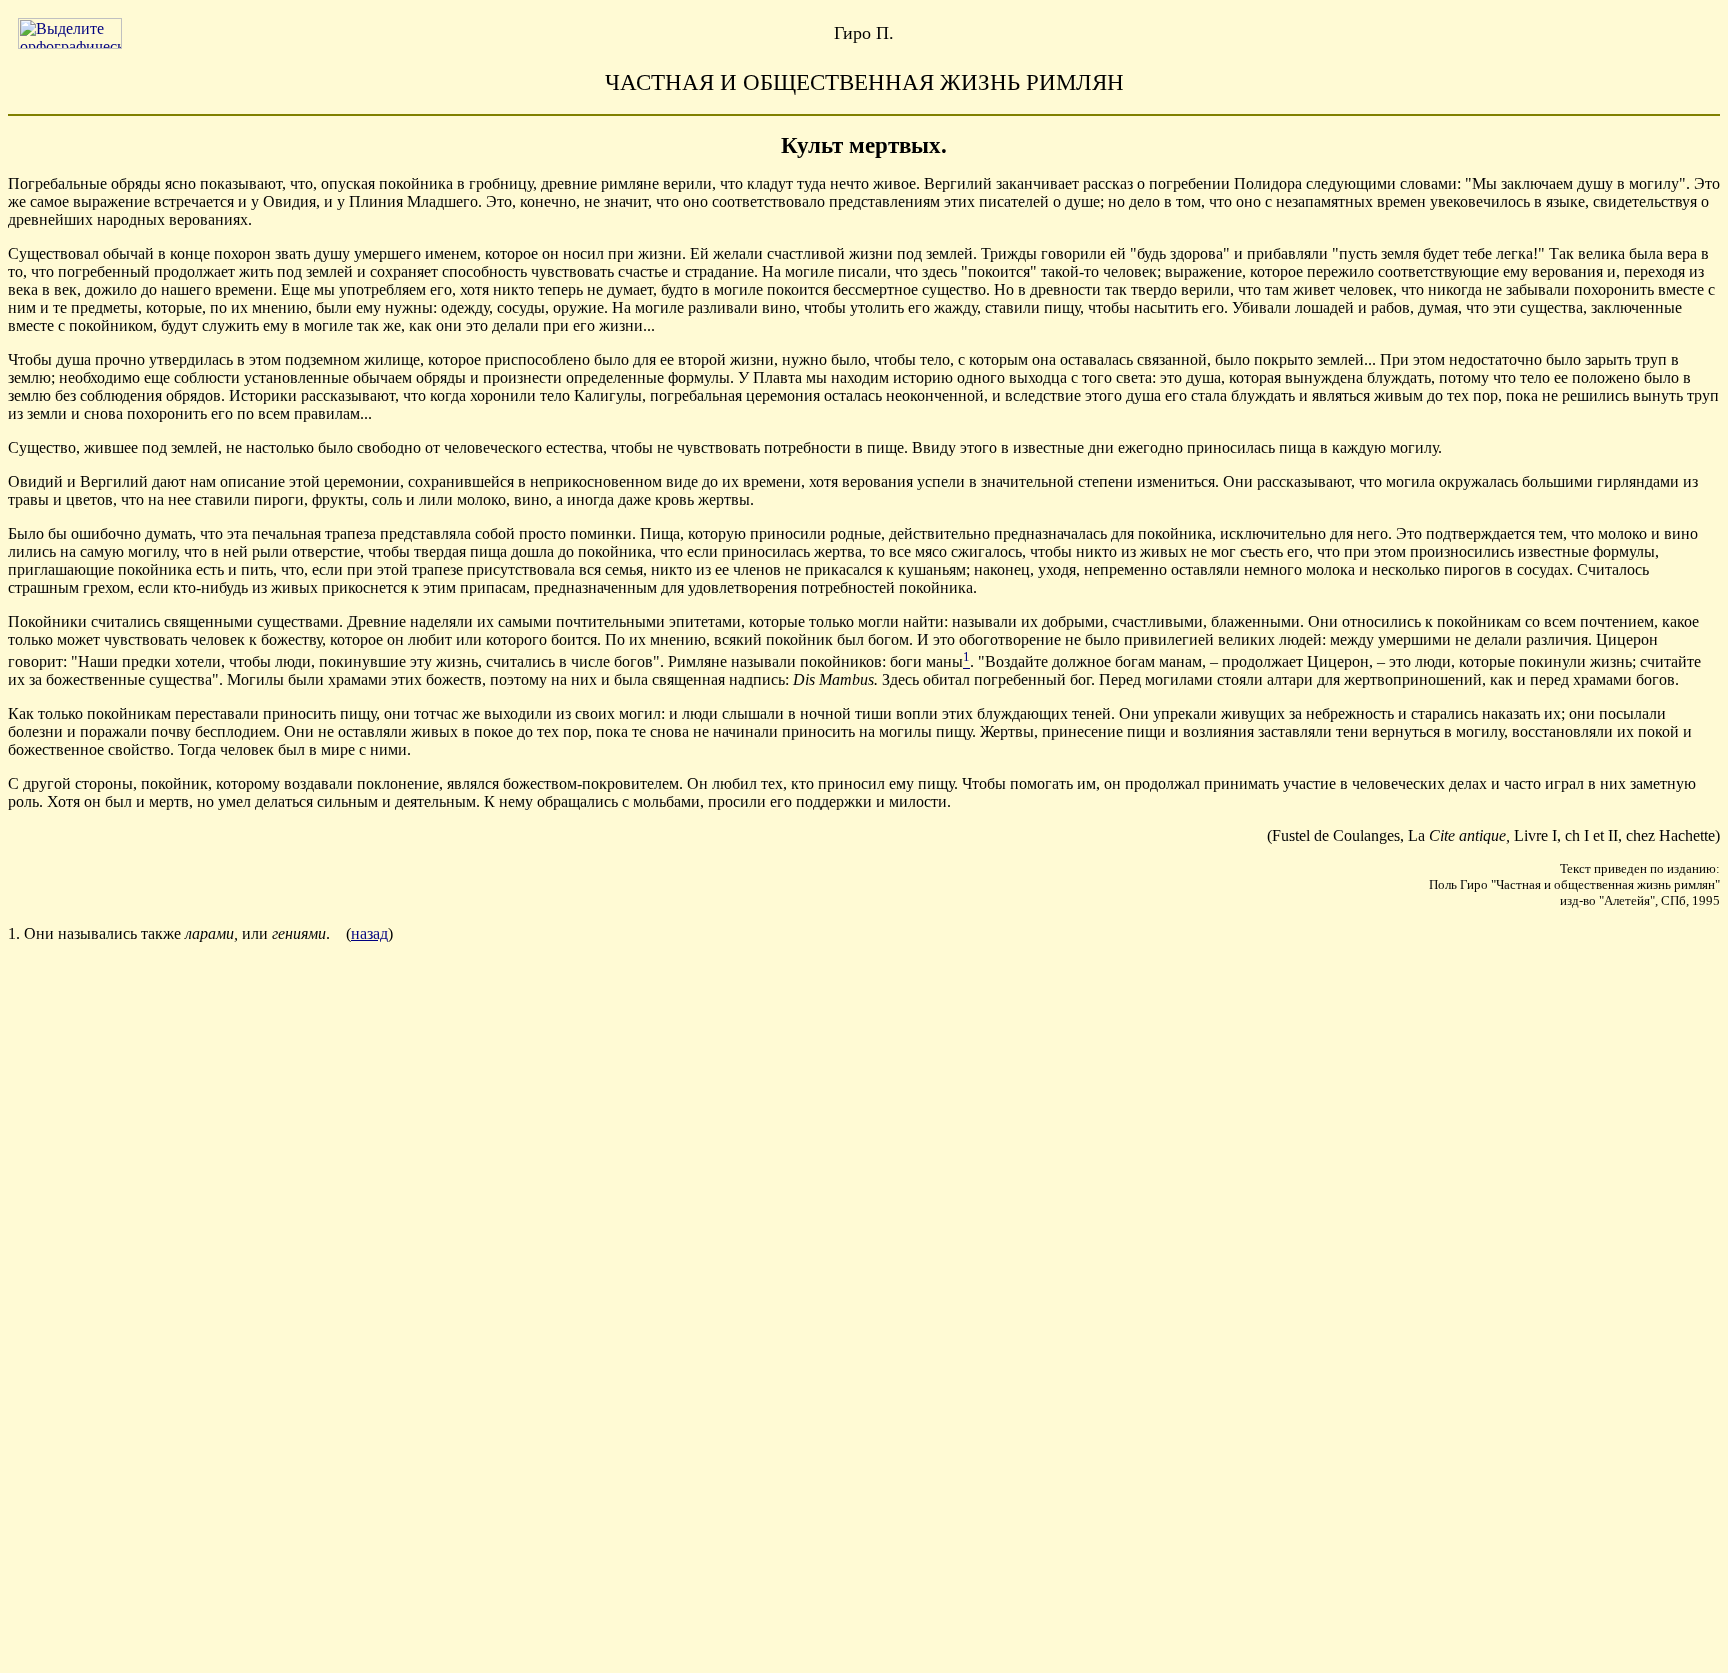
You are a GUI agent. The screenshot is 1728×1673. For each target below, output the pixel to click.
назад (369, 933)
